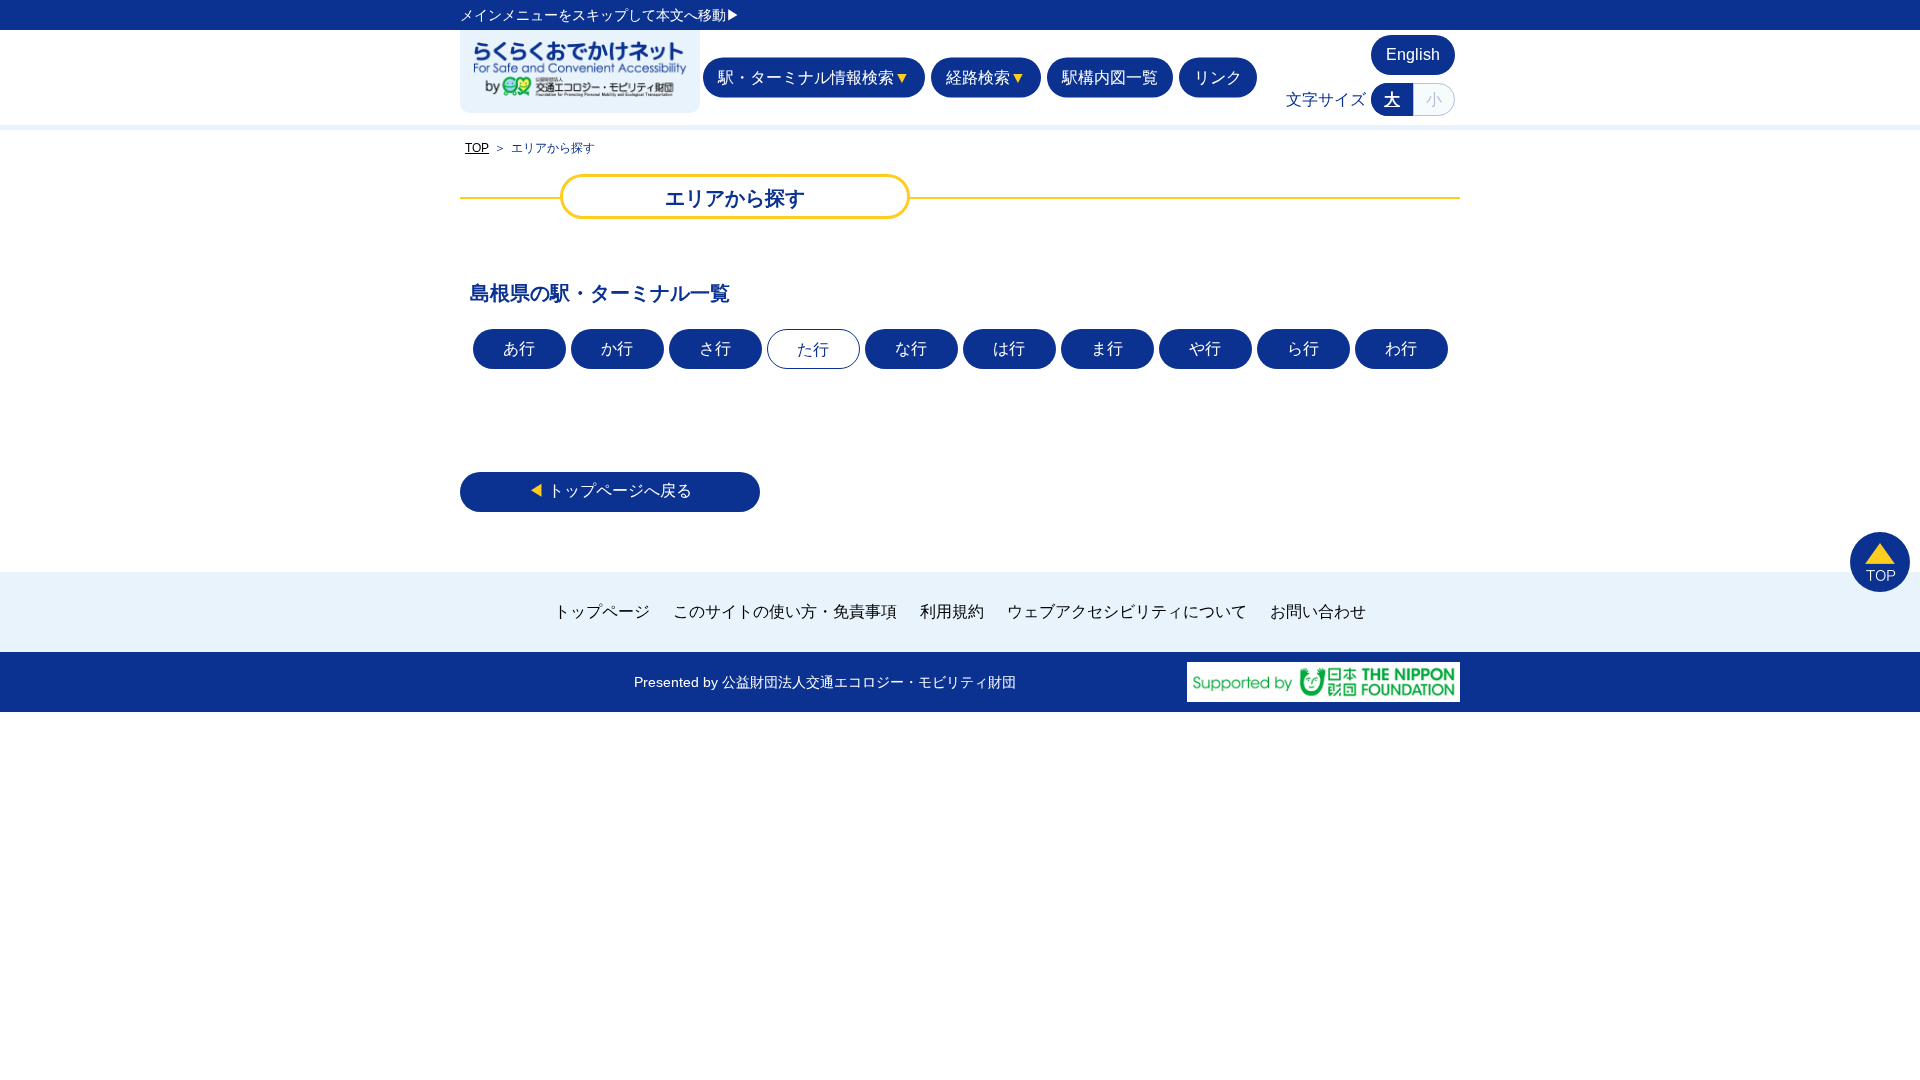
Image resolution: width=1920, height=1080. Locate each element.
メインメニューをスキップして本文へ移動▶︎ (600, 15)
